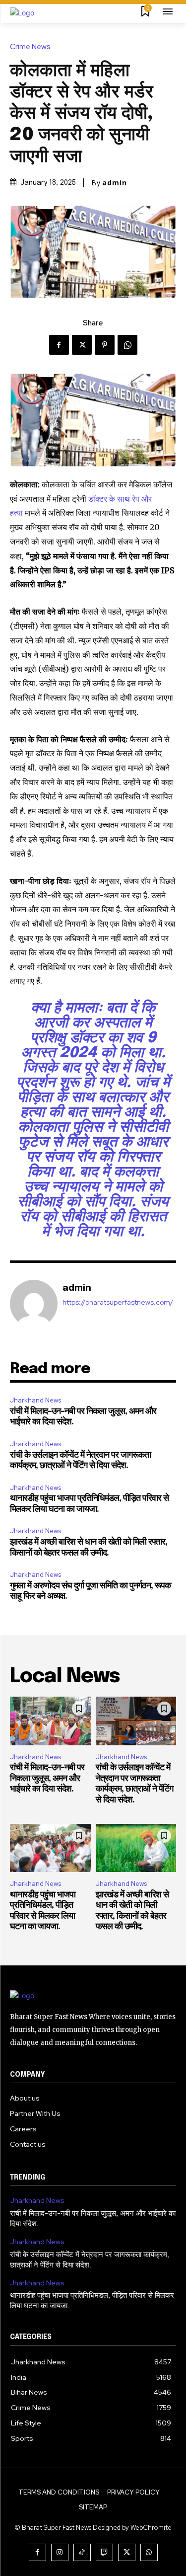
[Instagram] (60, 2552)
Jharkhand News (35, 1400)
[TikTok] (82, 2552)
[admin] (34, 1304)
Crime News (30, 47)
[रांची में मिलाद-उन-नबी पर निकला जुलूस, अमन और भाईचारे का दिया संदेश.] (50, 1721)
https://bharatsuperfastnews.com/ (118, 1302)
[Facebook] (59, 345)
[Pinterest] (105, 345)
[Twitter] (82, 345)
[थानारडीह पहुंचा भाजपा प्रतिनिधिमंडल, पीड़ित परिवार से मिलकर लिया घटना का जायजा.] (50, 1848)
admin (115, 183)
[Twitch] (104, 2552)
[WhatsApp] (127, 345)
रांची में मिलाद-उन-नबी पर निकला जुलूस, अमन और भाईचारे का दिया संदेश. (47, 1778)
